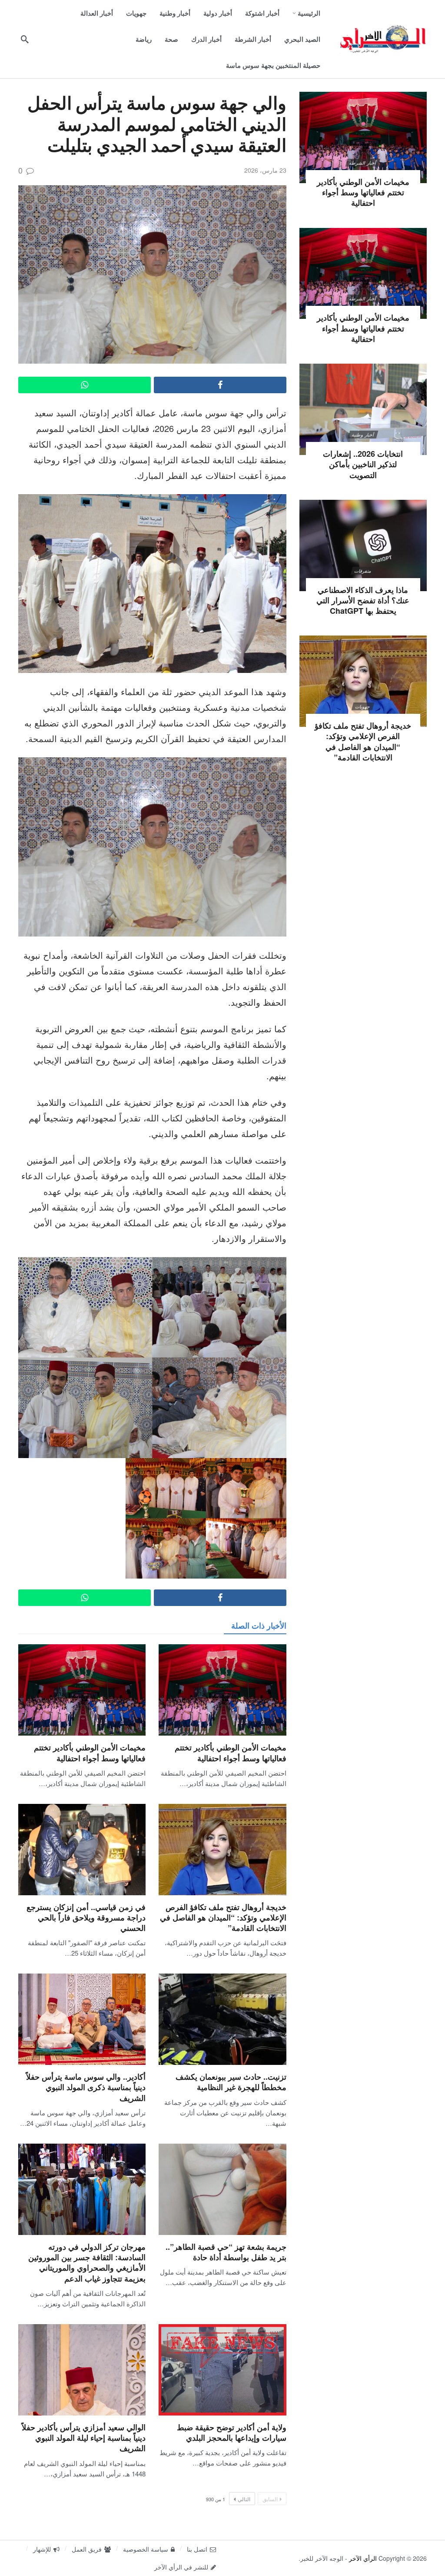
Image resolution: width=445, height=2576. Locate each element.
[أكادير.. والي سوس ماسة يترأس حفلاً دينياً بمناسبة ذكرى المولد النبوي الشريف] (82, 2019)
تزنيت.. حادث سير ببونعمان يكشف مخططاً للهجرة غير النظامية (231, 2082)
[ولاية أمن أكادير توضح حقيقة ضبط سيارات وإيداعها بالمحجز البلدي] (222, 2370)
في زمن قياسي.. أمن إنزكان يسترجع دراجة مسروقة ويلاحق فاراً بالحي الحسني (86, 1918)
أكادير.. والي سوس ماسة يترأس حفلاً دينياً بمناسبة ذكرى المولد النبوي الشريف (86, 2087)
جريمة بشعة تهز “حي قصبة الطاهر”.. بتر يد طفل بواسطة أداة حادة (226, 2252)
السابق (270, 2499)
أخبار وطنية (363, 435)
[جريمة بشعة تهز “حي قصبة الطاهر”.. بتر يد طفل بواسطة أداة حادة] (222, 2189)
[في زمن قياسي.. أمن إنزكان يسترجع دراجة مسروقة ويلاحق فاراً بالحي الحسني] (82, 1850)
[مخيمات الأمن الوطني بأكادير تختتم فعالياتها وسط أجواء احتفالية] (222, 1690)
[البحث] (25, 39)
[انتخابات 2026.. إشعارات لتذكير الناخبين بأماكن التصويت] (363, 409)
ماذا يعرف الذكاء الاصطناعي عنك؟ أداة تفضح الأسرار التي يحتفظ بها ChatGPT (363, 601)
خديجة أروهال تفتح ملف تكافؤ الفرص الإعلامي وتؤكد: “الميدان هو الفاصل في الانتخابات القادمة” (223, 1918)
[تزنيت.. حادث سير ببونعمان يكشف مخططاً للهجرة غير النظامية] (222, 2019)
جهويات (363, 706)
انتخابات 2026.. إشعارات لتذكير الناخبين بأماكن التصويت (363, 464)
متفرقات (363, 571)
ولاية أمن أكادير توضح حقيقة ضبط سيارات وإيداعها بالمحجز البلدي (232, 2432)
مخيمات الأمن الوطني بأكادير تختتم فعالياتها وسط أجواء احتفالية (231, 1753)
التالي (244, 2499)
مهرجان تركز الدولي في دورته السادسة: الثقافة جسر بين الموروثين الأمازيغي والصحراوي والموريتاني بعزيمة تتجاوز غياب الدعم (87, 2263)
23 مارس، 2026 (265, 170)
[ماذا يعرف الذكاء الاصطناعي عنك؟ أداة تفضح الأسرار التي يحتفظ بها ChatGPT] (363, 545)
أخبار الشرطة (363, 163)
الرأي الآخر (363, 2558)
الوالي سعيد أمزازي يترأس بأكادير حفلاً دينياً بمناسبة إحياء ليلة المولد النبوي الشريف (84, 2438)
